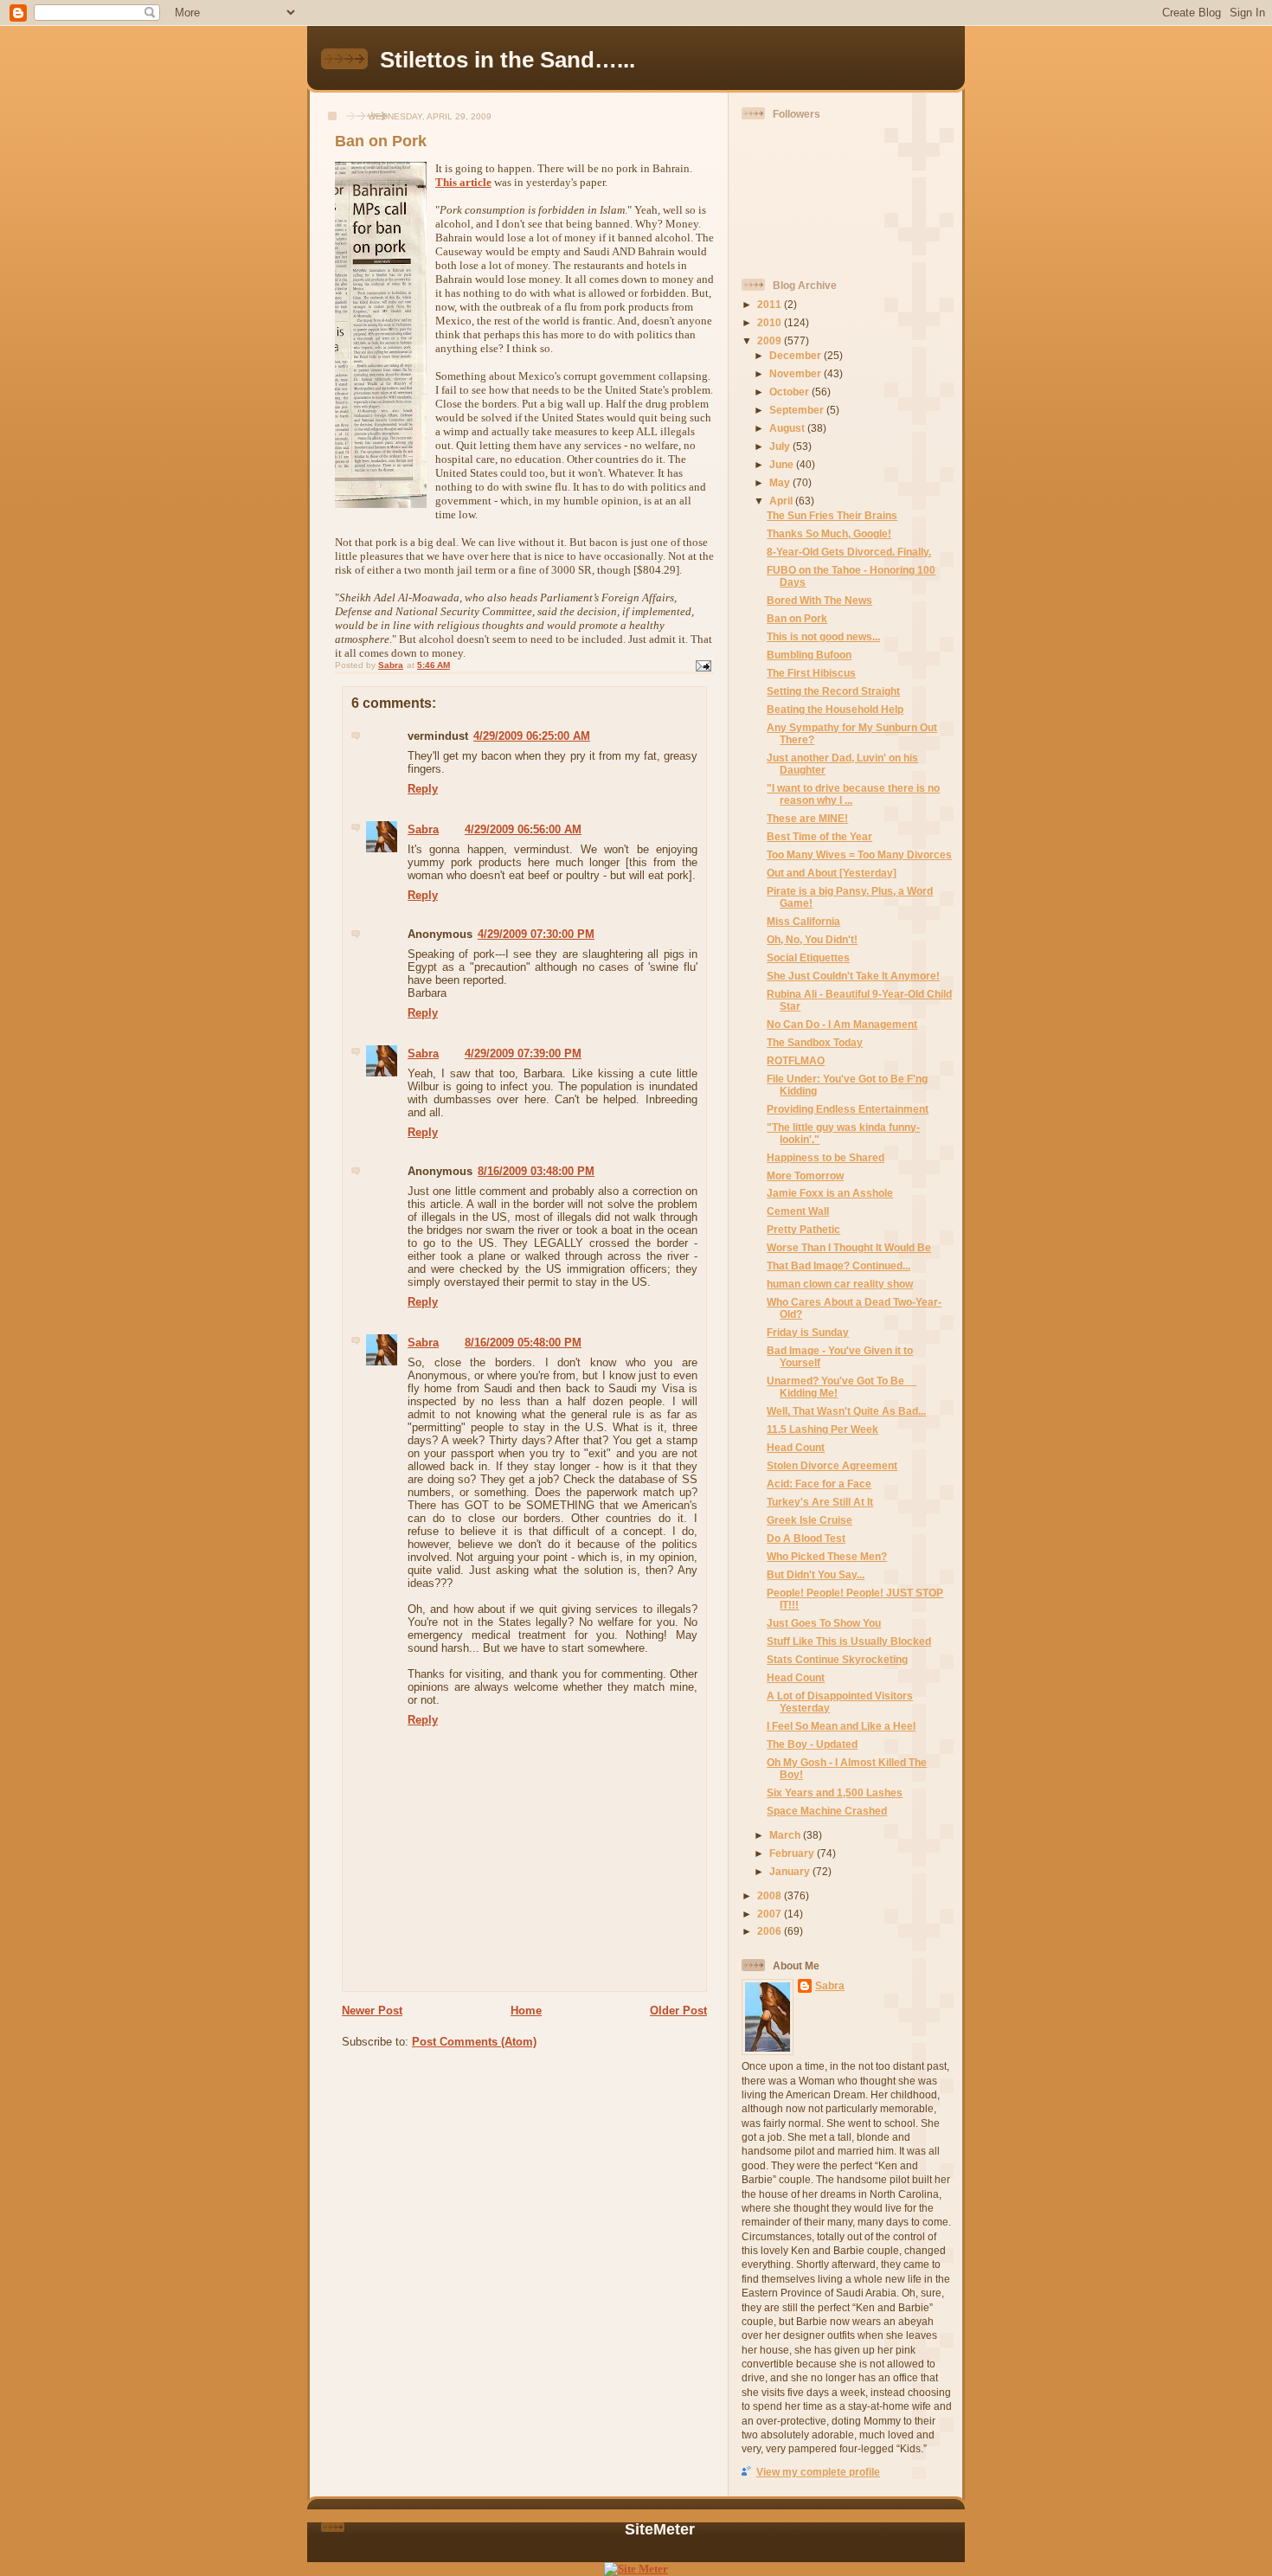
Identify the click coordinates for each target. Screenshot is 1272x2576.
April (782, 501)
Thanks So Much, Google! (829, 533)
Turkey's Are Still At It (820, 1502)
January (791, 1871)
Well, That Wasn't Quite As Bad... (846, 1411)
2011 (771, 304)
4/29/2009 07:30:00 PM (536, 934)
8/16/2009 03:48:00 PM (536, 1171)
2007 (771, 1914)
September (798, 410)
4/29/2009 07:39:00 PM (523, 1054)
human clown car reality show (840, 1284)
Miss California (803, 921)
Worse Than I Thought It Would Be (849, 1247)
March (786, 1835)
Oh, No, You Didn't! (812, 939)
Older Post (678, 2011)
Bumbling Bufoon (809, 655)
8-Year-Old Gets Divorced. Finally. (849, 552)
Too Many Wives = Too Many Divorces (859, 854)
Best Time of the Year (819, 836)
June (783, 464)
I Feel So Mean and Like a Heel (841, 1726)
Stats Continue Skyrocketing (837, 1659)
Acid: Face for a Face (819, 1484)
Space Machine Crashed (827, 1811)
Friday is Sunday (808, 1332)
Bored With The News (819, 600)
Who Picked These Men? (827, 1556)
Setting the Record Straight (833, 691)
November (797, 373)
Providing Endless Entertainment (848, 1109)
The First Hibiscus (811, 673)
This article (463, 182)
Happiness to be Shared (826, 1157)
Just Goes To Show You (824, 1623)
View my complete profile (818, 2472)
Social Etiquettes (808, 957)
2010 (771, 322)
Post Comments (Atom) (474, 2042)
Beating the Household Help (835, 709)
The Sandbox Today (815, 1042)
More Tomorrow (805, 1176)
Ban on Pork (797, 618)
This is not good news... (823, 636)
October (790, 392)
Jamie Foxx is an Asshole (830, 1193)
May (781, 482)
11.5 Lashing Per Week (822, 1429)
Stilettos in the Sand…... (508, 60)
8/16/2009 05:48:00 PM (523, 1343)
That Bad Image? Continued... (838, 1266)
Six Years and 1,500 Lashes (835, 1792)
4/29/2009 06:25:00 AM (532, 736)
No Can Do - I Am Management (842, 1024)
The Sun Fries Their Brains (832, 515)
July (781, 446)
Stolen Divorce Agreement (832, 1465)
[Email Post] (703, 665)
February (793, 1853)
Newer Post (372, 2011)
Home (526, 2011)
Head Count (796, 1447)
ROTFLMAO (796, 1060)
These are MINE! (807, 818)
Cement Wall (798, 1211)
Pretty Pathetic (803, 1229)
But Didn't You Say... (816, 1574)
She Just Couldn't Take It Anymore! (853, 976)
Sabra (423, 829)
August (788, 428)
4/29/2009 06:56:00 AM (523, 829)
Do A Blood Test (806, 1538)
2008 (771, 1895)
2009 (771, 340)
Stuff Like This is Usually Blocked (849, 1641)
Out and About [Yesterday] (832, 873)
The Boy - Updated (812, 1744)
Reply (423, 789)
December (797, 355)
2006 (771, 1931)
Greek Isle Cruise (809, 1520)
